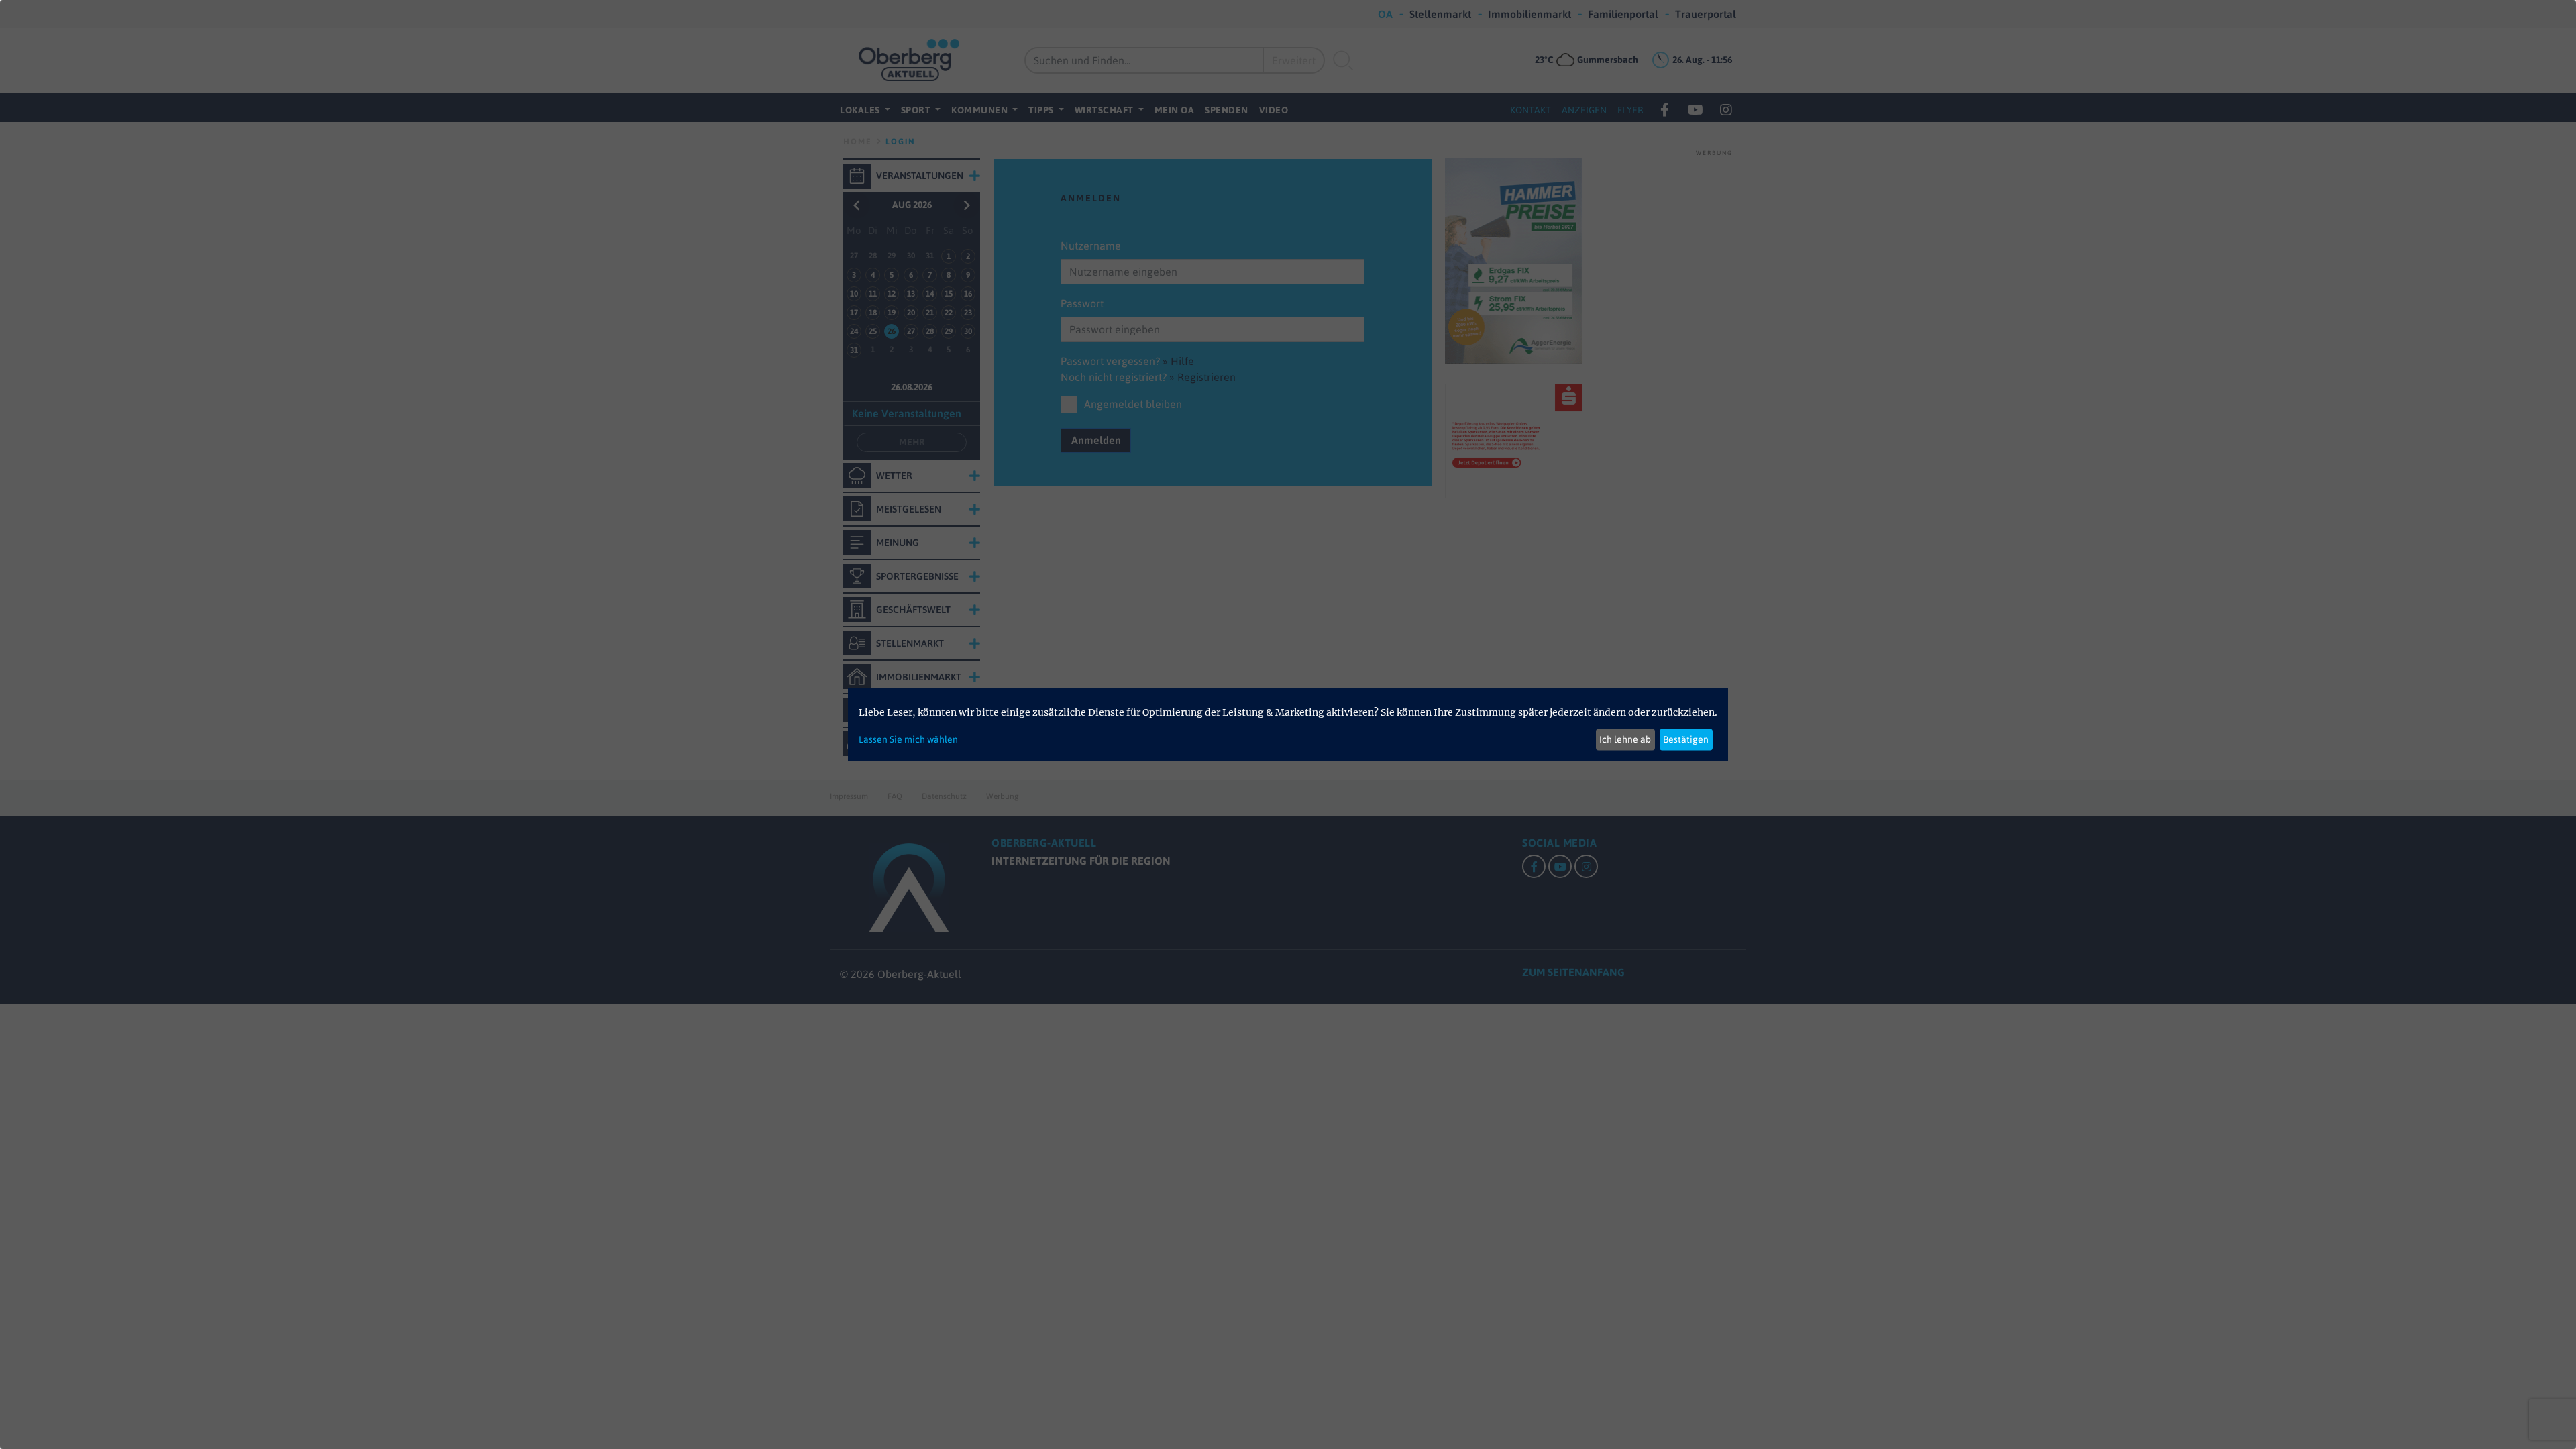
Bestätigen (1686, 739)
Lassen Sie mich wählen (908, 739)
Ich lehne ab (1625, 739)
